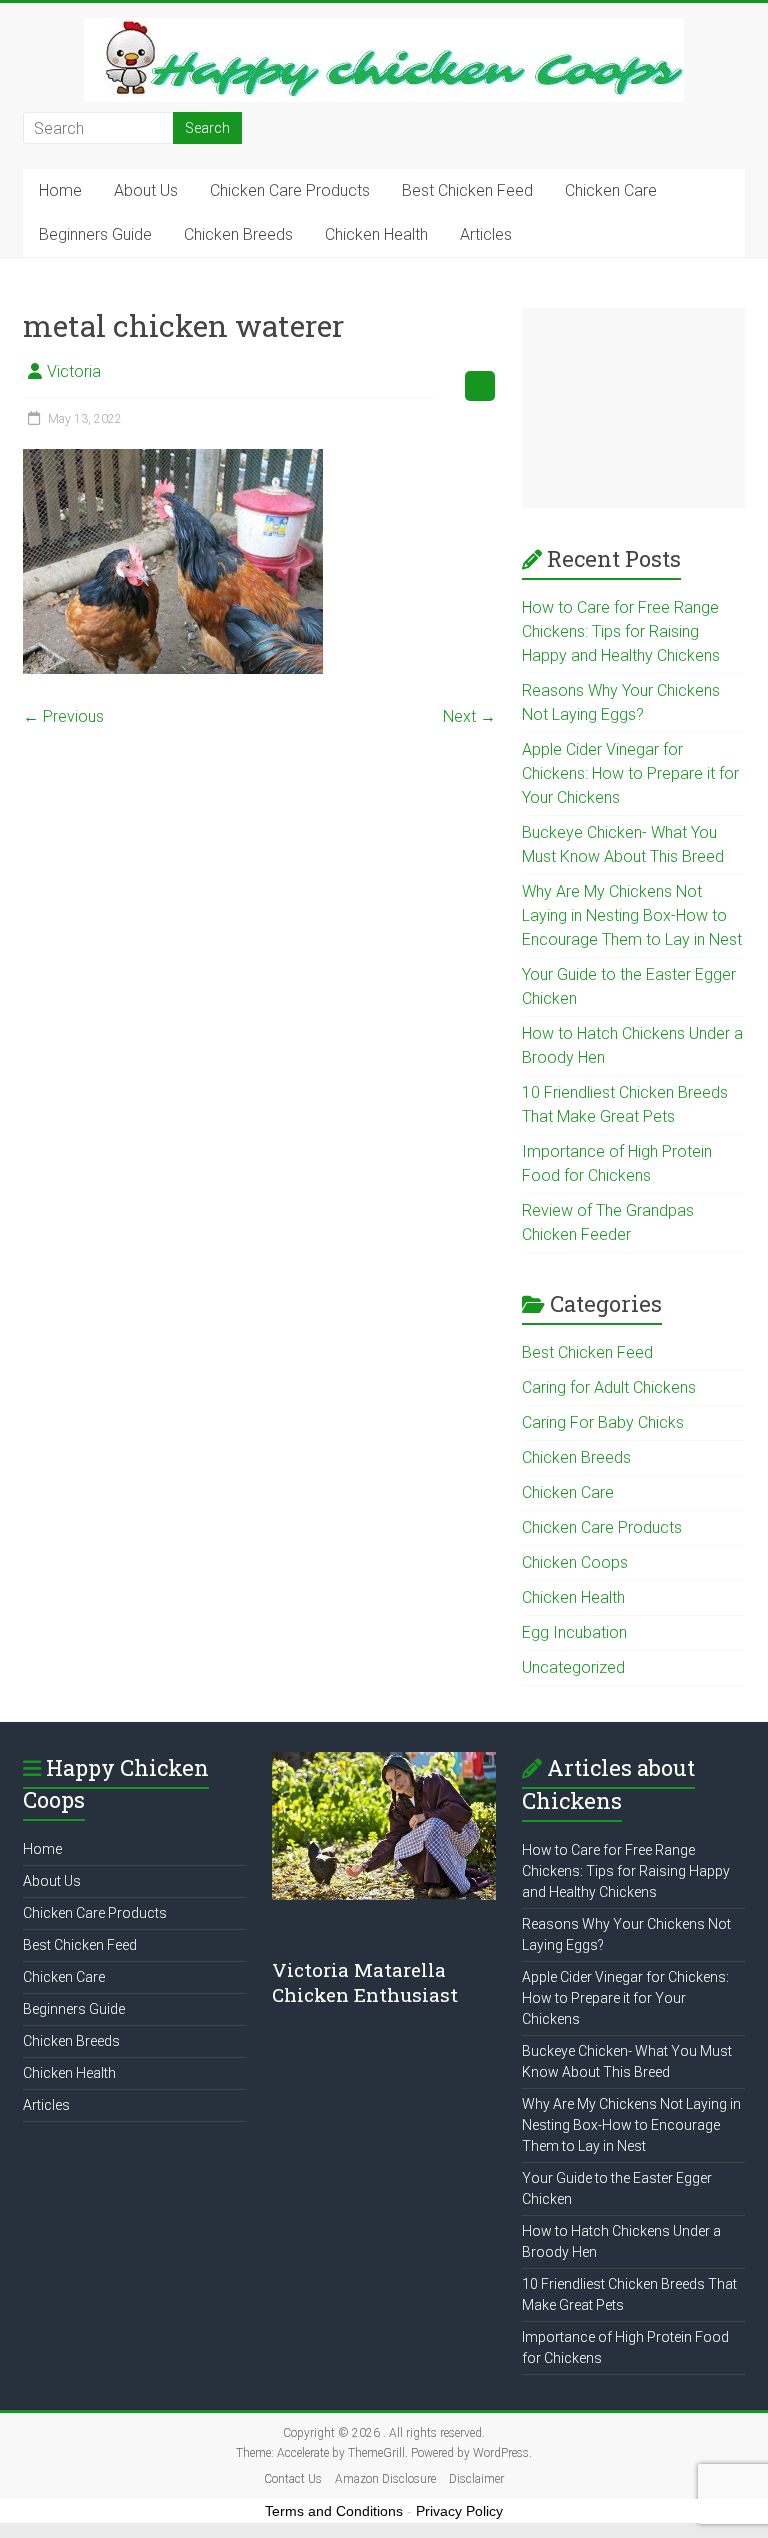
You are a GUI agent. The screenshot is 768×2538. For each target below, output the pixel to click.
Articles (486, 234)
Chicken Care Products (290, 190)
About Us (146, 190)
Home (60, 190)
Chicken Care (611, 190)
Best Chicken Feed (467, 190)
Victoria (74, 371)
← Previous (63, 716)
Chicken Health (376, 234)
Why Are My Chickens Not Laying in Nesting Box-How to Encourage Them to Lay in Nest (632, 915)
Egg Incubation (574, 1632)
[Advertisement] (633, 408)
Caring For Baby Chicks (603, 1422)
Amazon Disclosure (385, 2479)
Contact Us (293, 2479)
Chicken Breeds (238, 234)
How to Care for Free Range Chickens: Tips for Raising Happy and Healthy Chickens (621, 631)
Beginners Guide (95, 234)
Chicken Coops (575, 1562)
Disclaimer (476, 2479)
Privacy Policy (459, 2511)
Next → (469, 716)
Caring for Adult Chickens (609, 1387)
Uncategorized (573, 1667)
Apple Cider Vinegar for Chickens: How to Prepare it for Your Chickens (630, 773)
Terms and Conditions (334, 2511)
